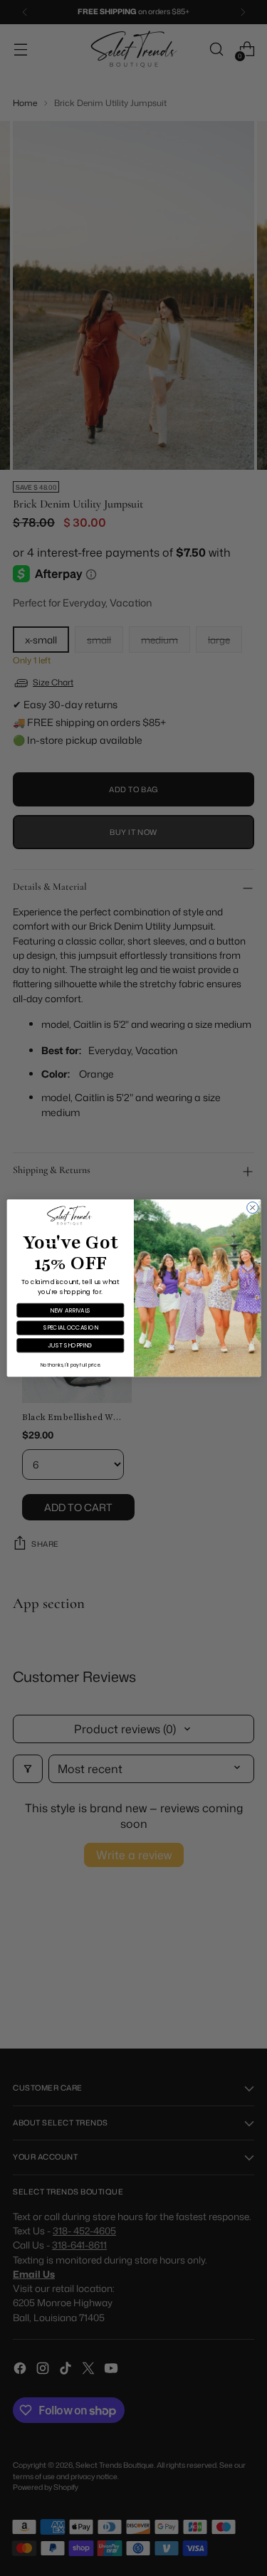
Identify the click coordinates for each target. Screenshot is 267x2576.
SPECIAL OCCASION (70, 1328)
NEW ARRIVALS (70, 1310)
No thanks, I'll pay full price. (70, 1365)
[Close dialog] (252, 1208)
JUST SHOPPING (70, 1345)
